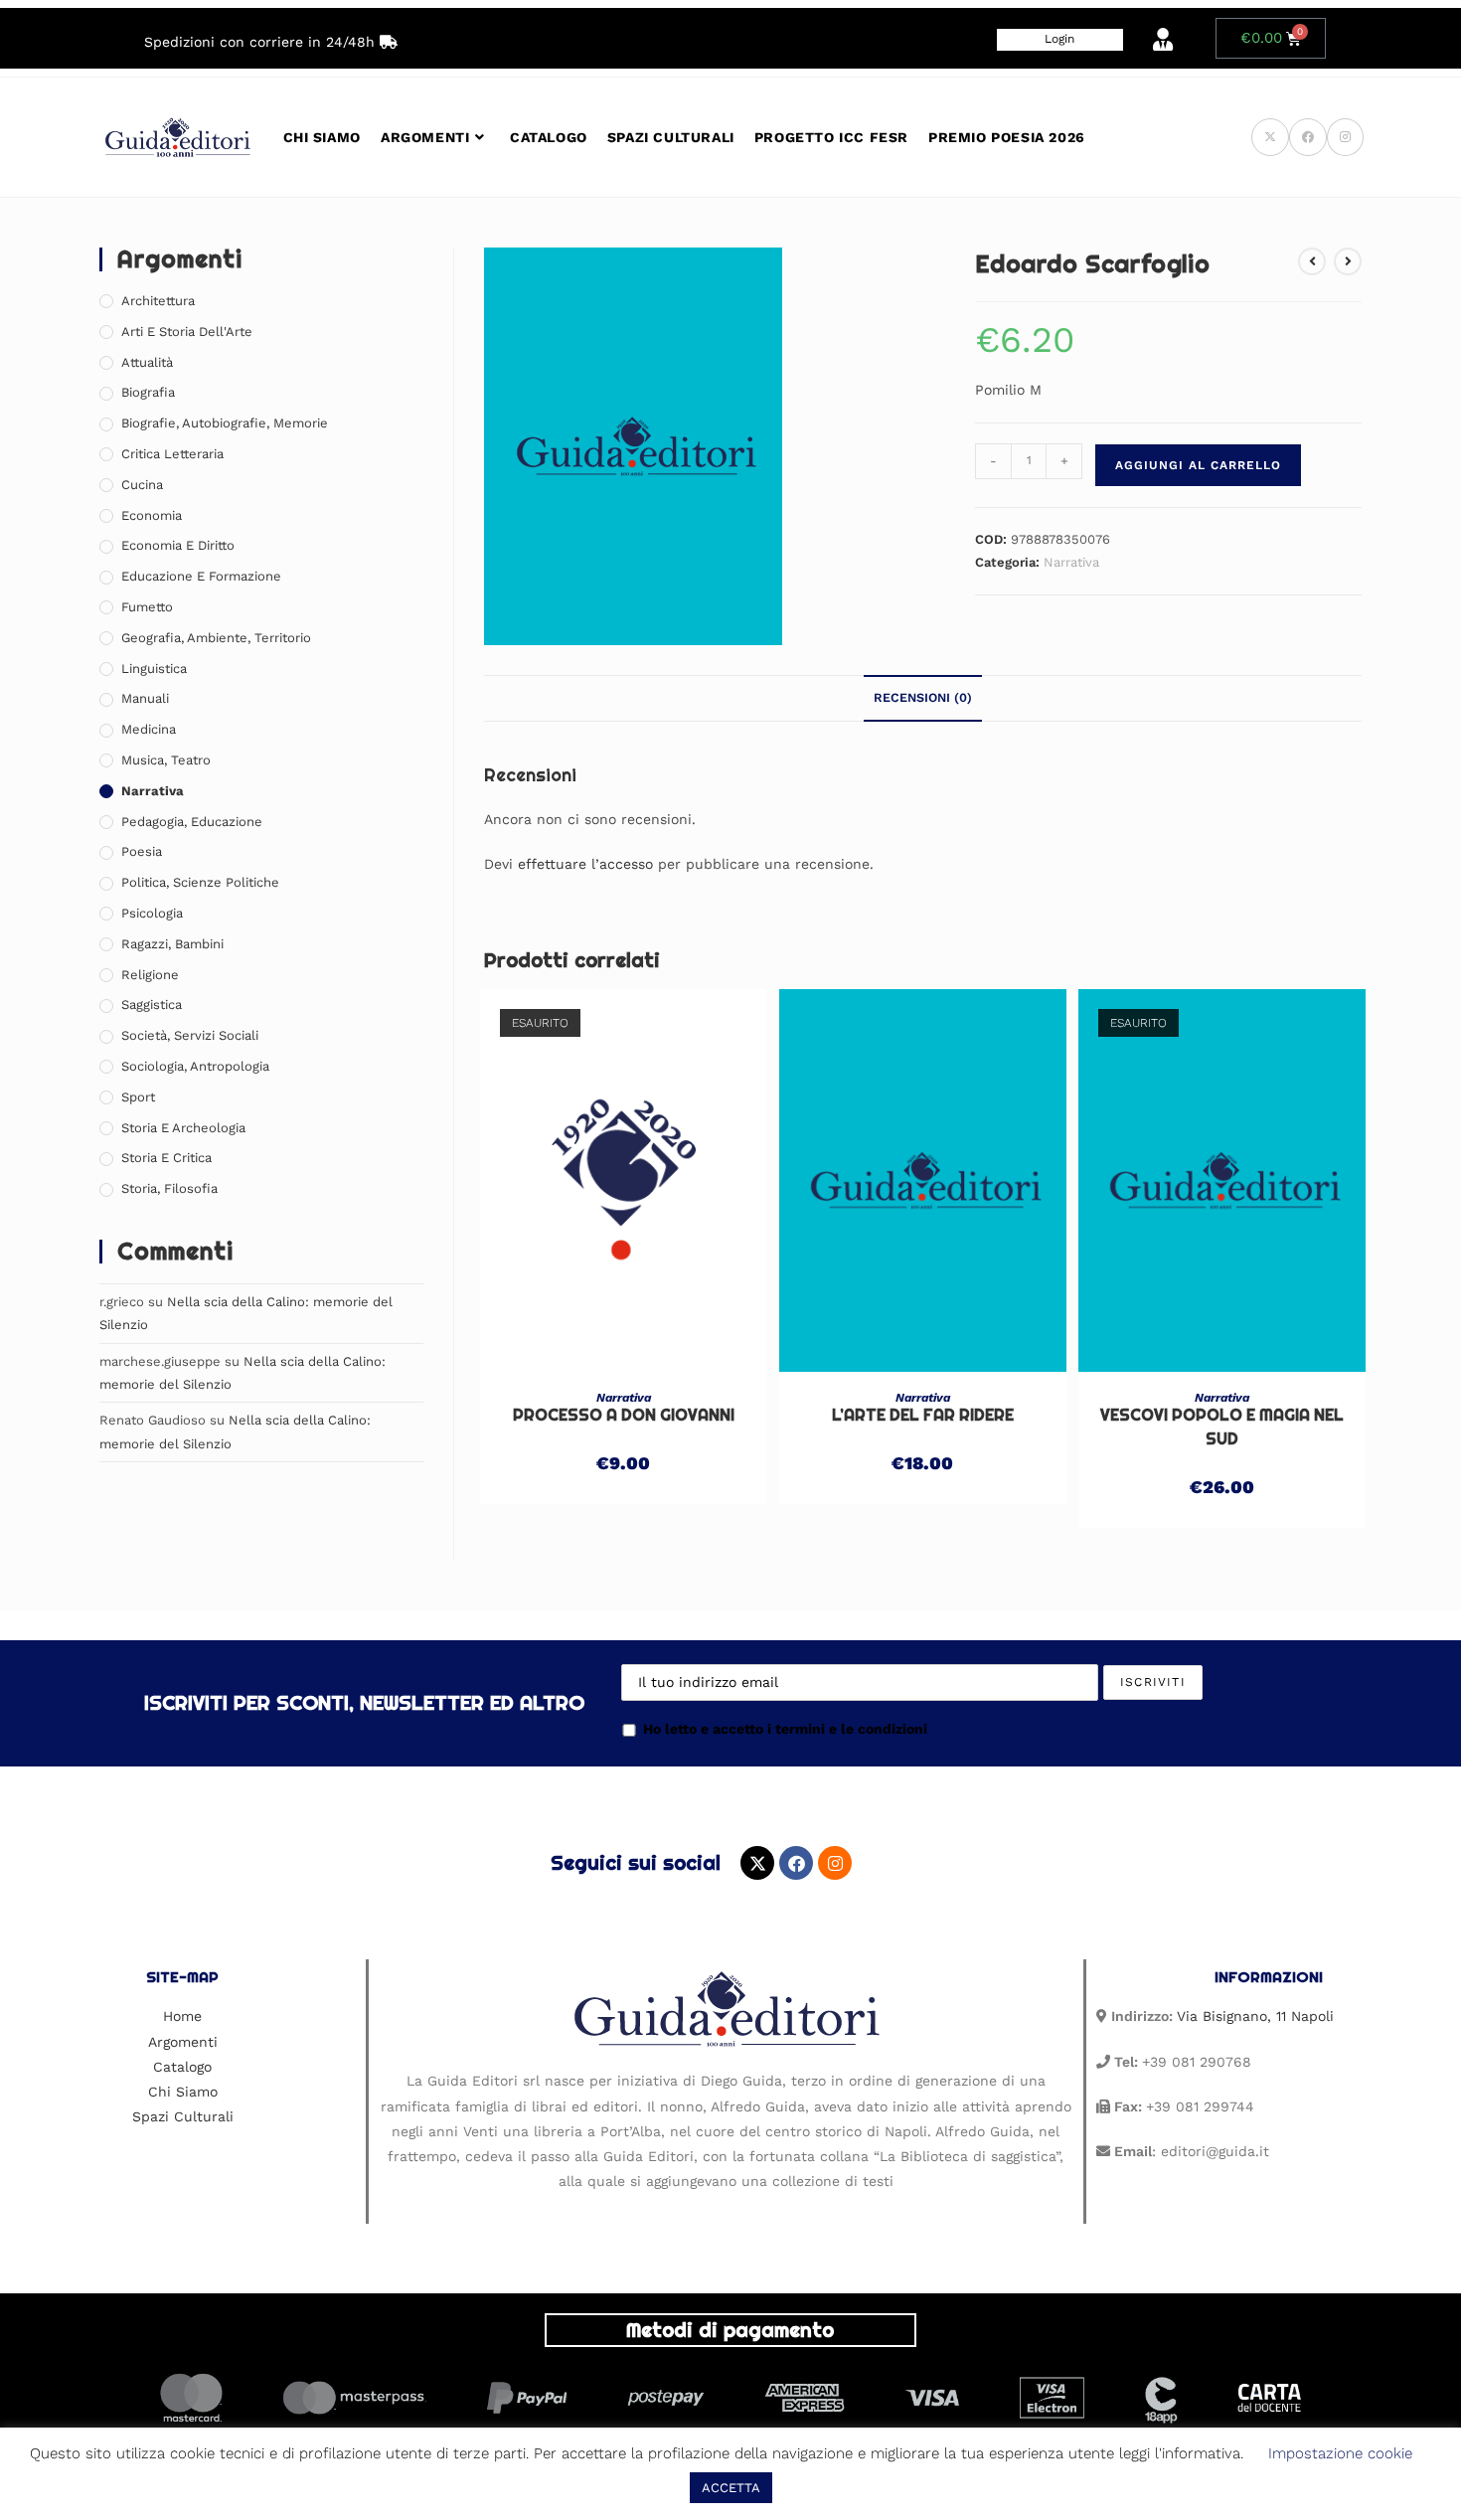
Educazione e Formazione (201, 576)
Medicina (149, 729)
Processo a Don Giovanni (624, 1415)
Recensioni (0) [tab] (923, 697)
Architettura (158, 301)
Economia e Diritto (178, 545)
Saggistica (152, 1005)
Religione (150, 975)
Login (1059, 39)
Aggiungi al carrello (1198, 465)
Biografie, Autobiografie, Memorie (225, 423)
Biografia (148, 392)
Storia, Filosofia (169, 1188)
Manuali (145, 698)
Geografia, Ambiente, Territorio (216, 638)
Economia (152, 515)
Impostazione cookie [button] (1340, 2453)
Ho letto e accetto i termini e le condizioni (785, 1729)
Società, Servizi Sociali (190, 1035)
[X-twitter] (757, 1863)
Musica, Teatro (166, 760)
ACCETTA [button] (731, 2488)
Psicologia (152, 913)
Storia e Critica (166, 1158)
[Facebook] (796, 1863)
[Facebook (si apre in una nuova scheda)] (1308, 137)
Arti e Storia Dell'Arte (187, 332)
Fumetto (147, 607)
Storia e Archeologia (183, 1128)
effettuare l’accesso (585, 864)
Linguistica (154, 669)
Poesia (142, 851)
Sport (138, 1097)
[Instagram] (835, 1863)
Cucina (142, 485)
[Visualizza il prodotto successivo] (1348, 261)
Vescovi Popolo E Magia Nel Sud (1222, 1427)
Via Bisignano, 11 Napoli (1255, 2016)
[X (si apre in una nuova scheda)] (1270, 137)
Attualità (147, 362)
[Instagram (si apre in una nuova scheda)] (1345, 137)
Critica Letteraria (172, 454)
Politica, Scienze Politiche (200, 882)
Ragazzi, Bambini (172, 944)
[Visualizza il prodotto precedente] (1312, 261)
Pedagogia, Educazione (192, 822)
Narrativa (1071, 562)
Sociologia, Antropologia (195, 1066)
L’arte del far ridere (923, 1415)
